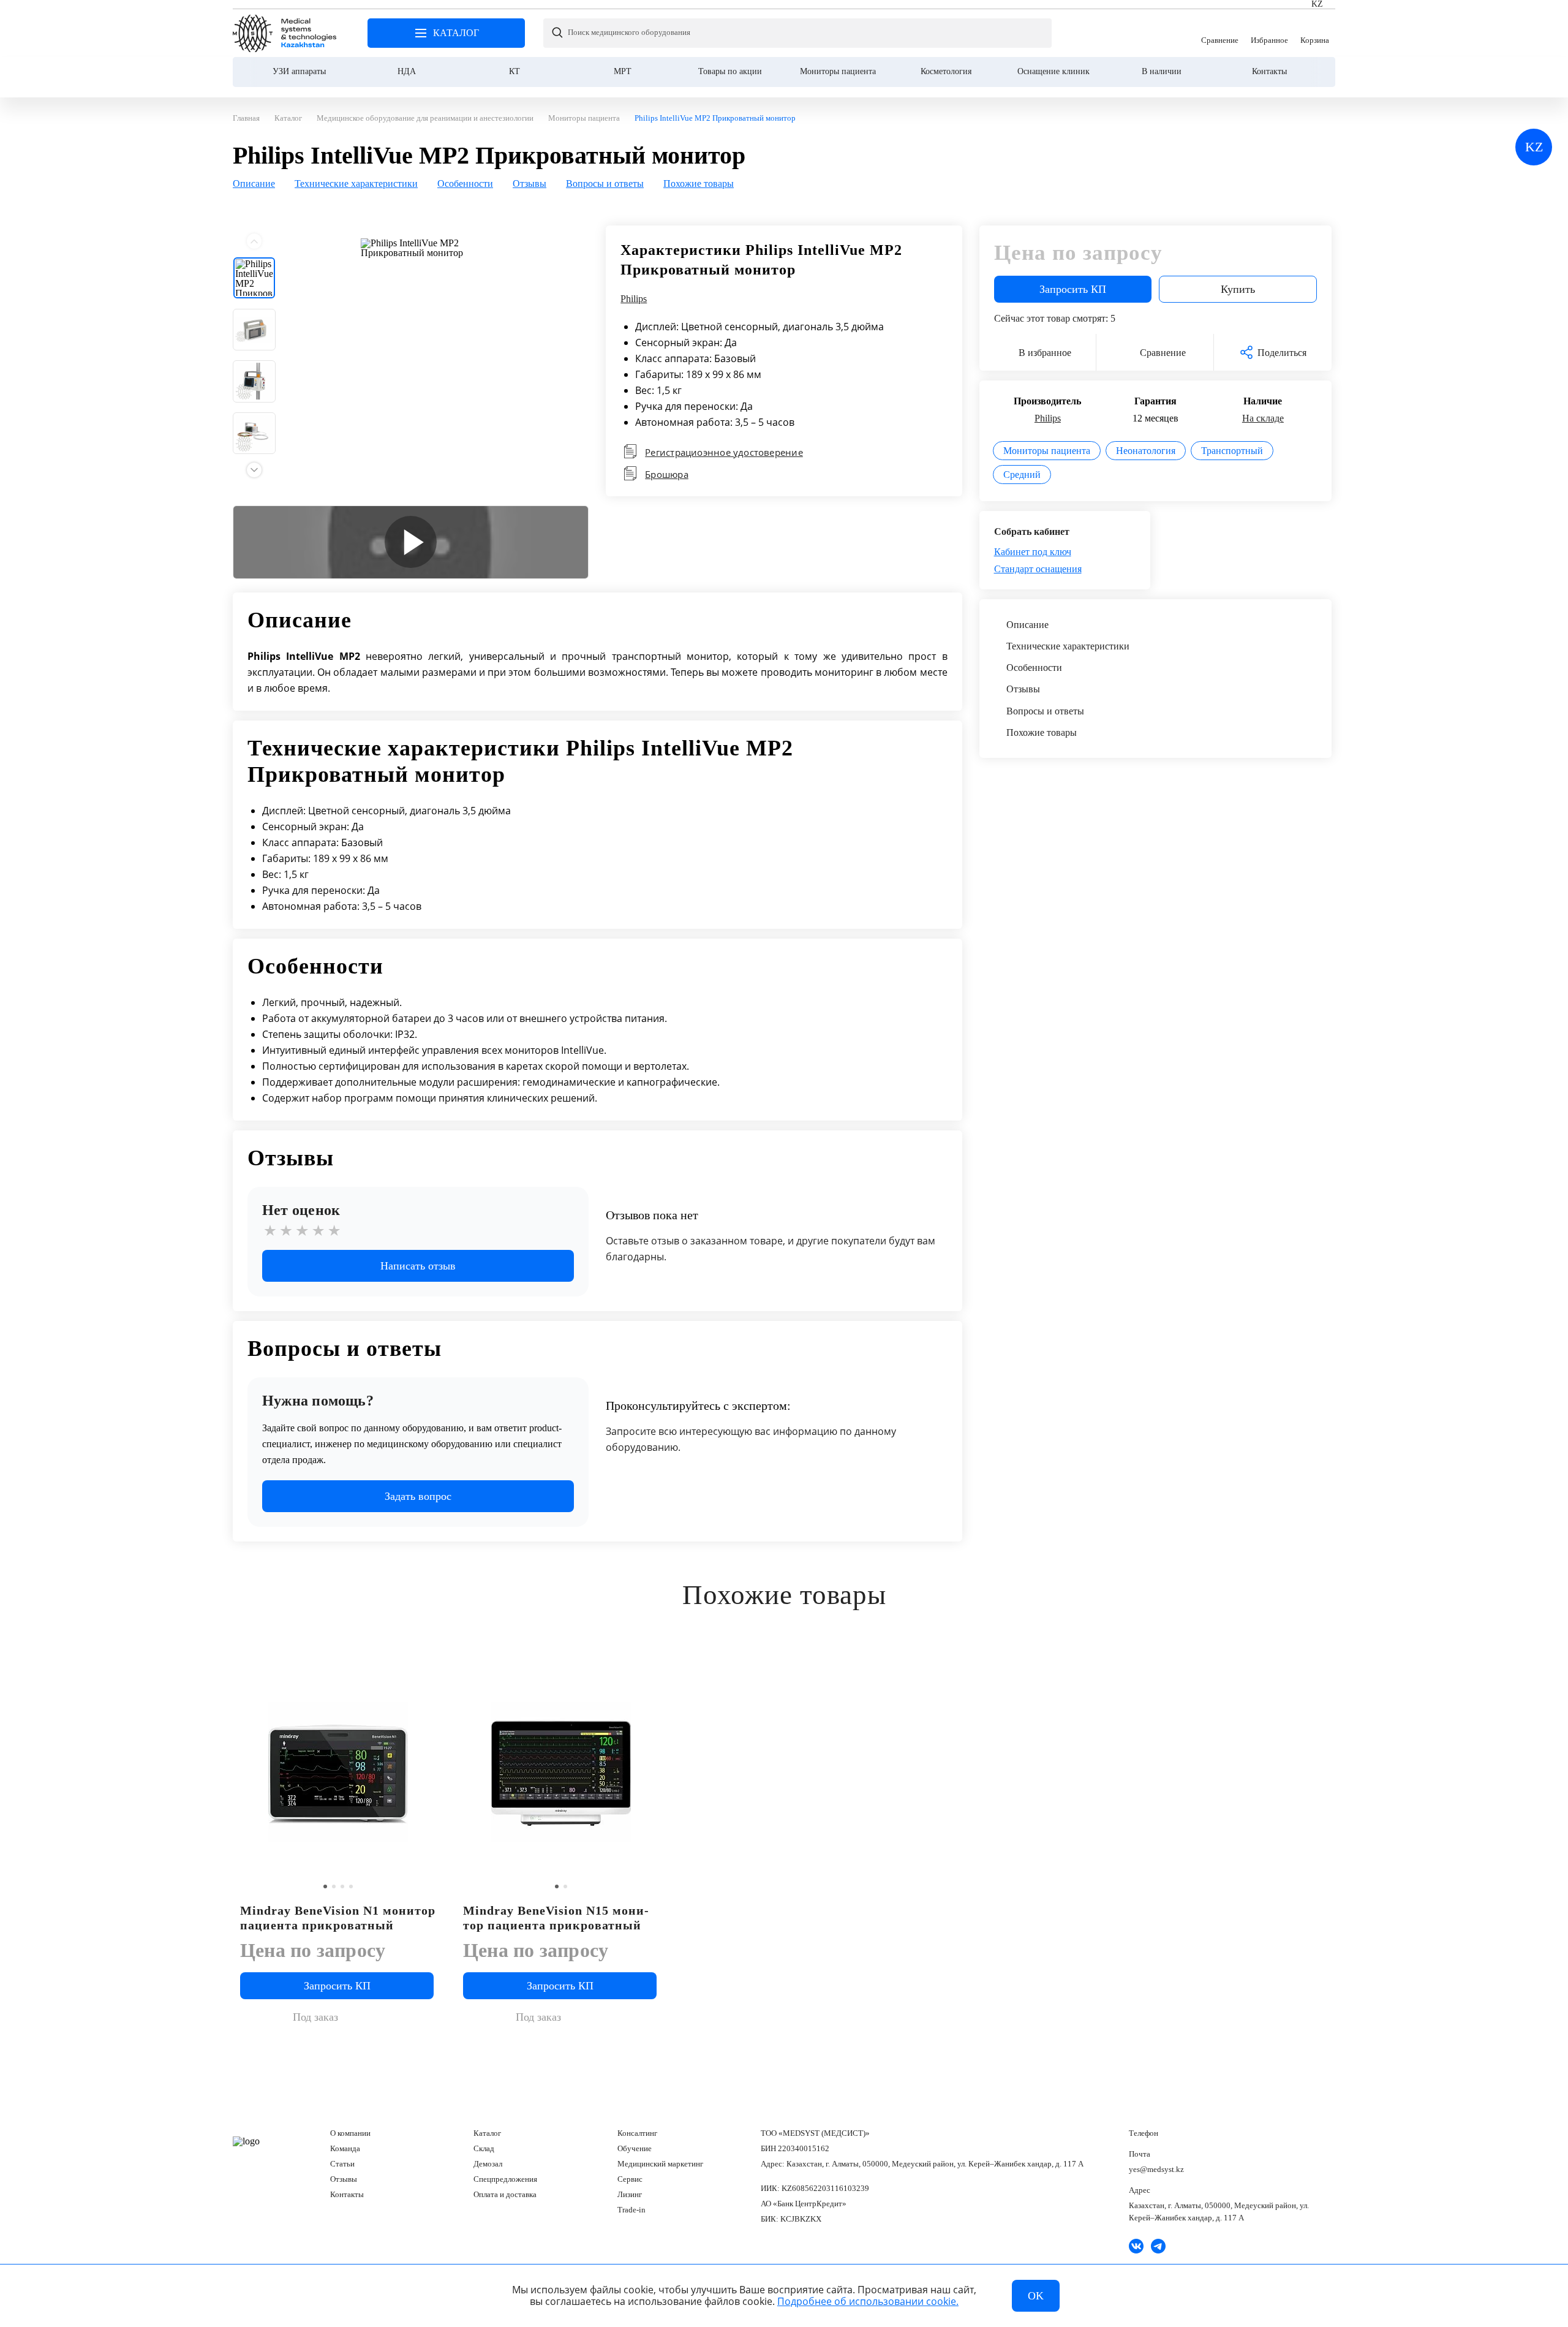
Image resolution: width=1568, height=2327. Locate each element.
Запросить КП (1073, 289)
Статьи (342, 2164)
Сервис (630, 2179)
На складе (1263, 418)
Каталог (487, 2133)
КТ (514, 71)
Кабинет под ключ (1033, 552)
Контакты (1269, 71)
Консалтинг (637, 2133)
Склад (484, 2148)
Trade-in (631, 2210)
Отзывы (344, 2179)
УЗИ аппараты (299, 71)
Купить (1238, 289)
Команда (345, 2148)
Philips (634, 299)
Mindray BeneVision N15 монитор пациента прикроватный (556, 1918)
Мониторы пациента (838, 71)
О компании (350, 2133)
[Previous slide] (254, 241)
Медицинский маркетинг (660, 2164)
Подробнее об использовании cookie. (868, 2301)
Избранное (1269, 33)
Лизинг (630, 2194)
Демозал (488, 2164)
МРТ (623, 71)
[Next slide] (254, 470)
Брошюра (667, 474)
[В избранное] (427, 1667)
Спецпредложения (505, 2179)
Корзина (1315, 33)
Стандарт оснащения (1038, 569)
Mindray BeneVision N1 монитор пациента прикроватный (338, 1918)
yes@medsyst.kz (1156, 2169)
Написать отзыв (418, 1266)
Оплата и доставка (505, 2194)
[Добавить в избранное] (650, 1667)
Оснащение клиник (1053, 71)
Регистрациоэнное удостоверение (724, 452)
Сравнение (1220, 33)
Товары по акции (730, 71)
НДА (407, 71)
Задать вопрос (418, 1496)
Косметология (946, 71)
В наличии (1162, 71)
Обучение (635, 2148)
